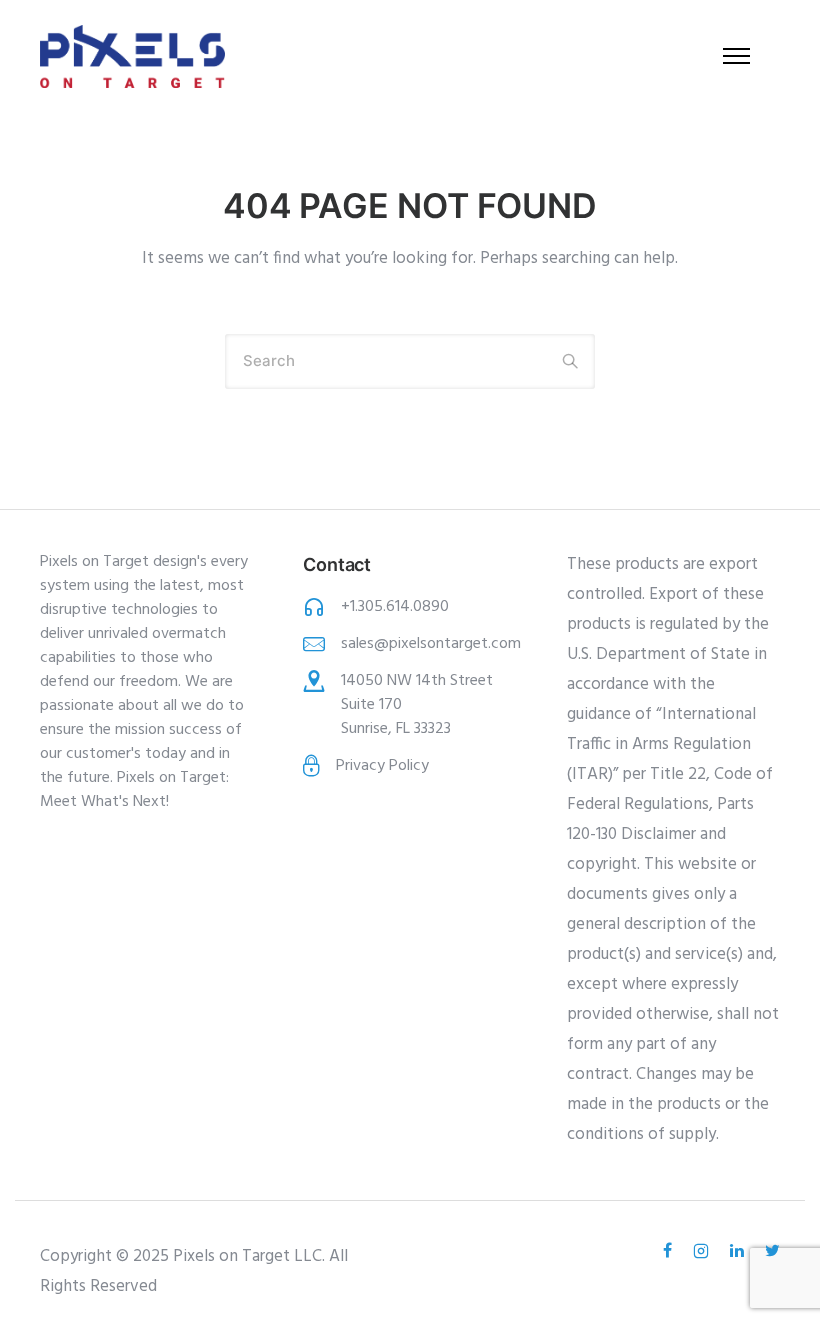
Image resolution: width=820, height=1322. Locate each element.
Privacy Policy (382, 766)
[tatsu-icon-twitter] (772, 1251)
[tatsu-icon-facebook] (670, 1251)
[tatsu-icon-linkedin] (740, 1251)
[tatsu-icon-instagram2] (704, 1251)
